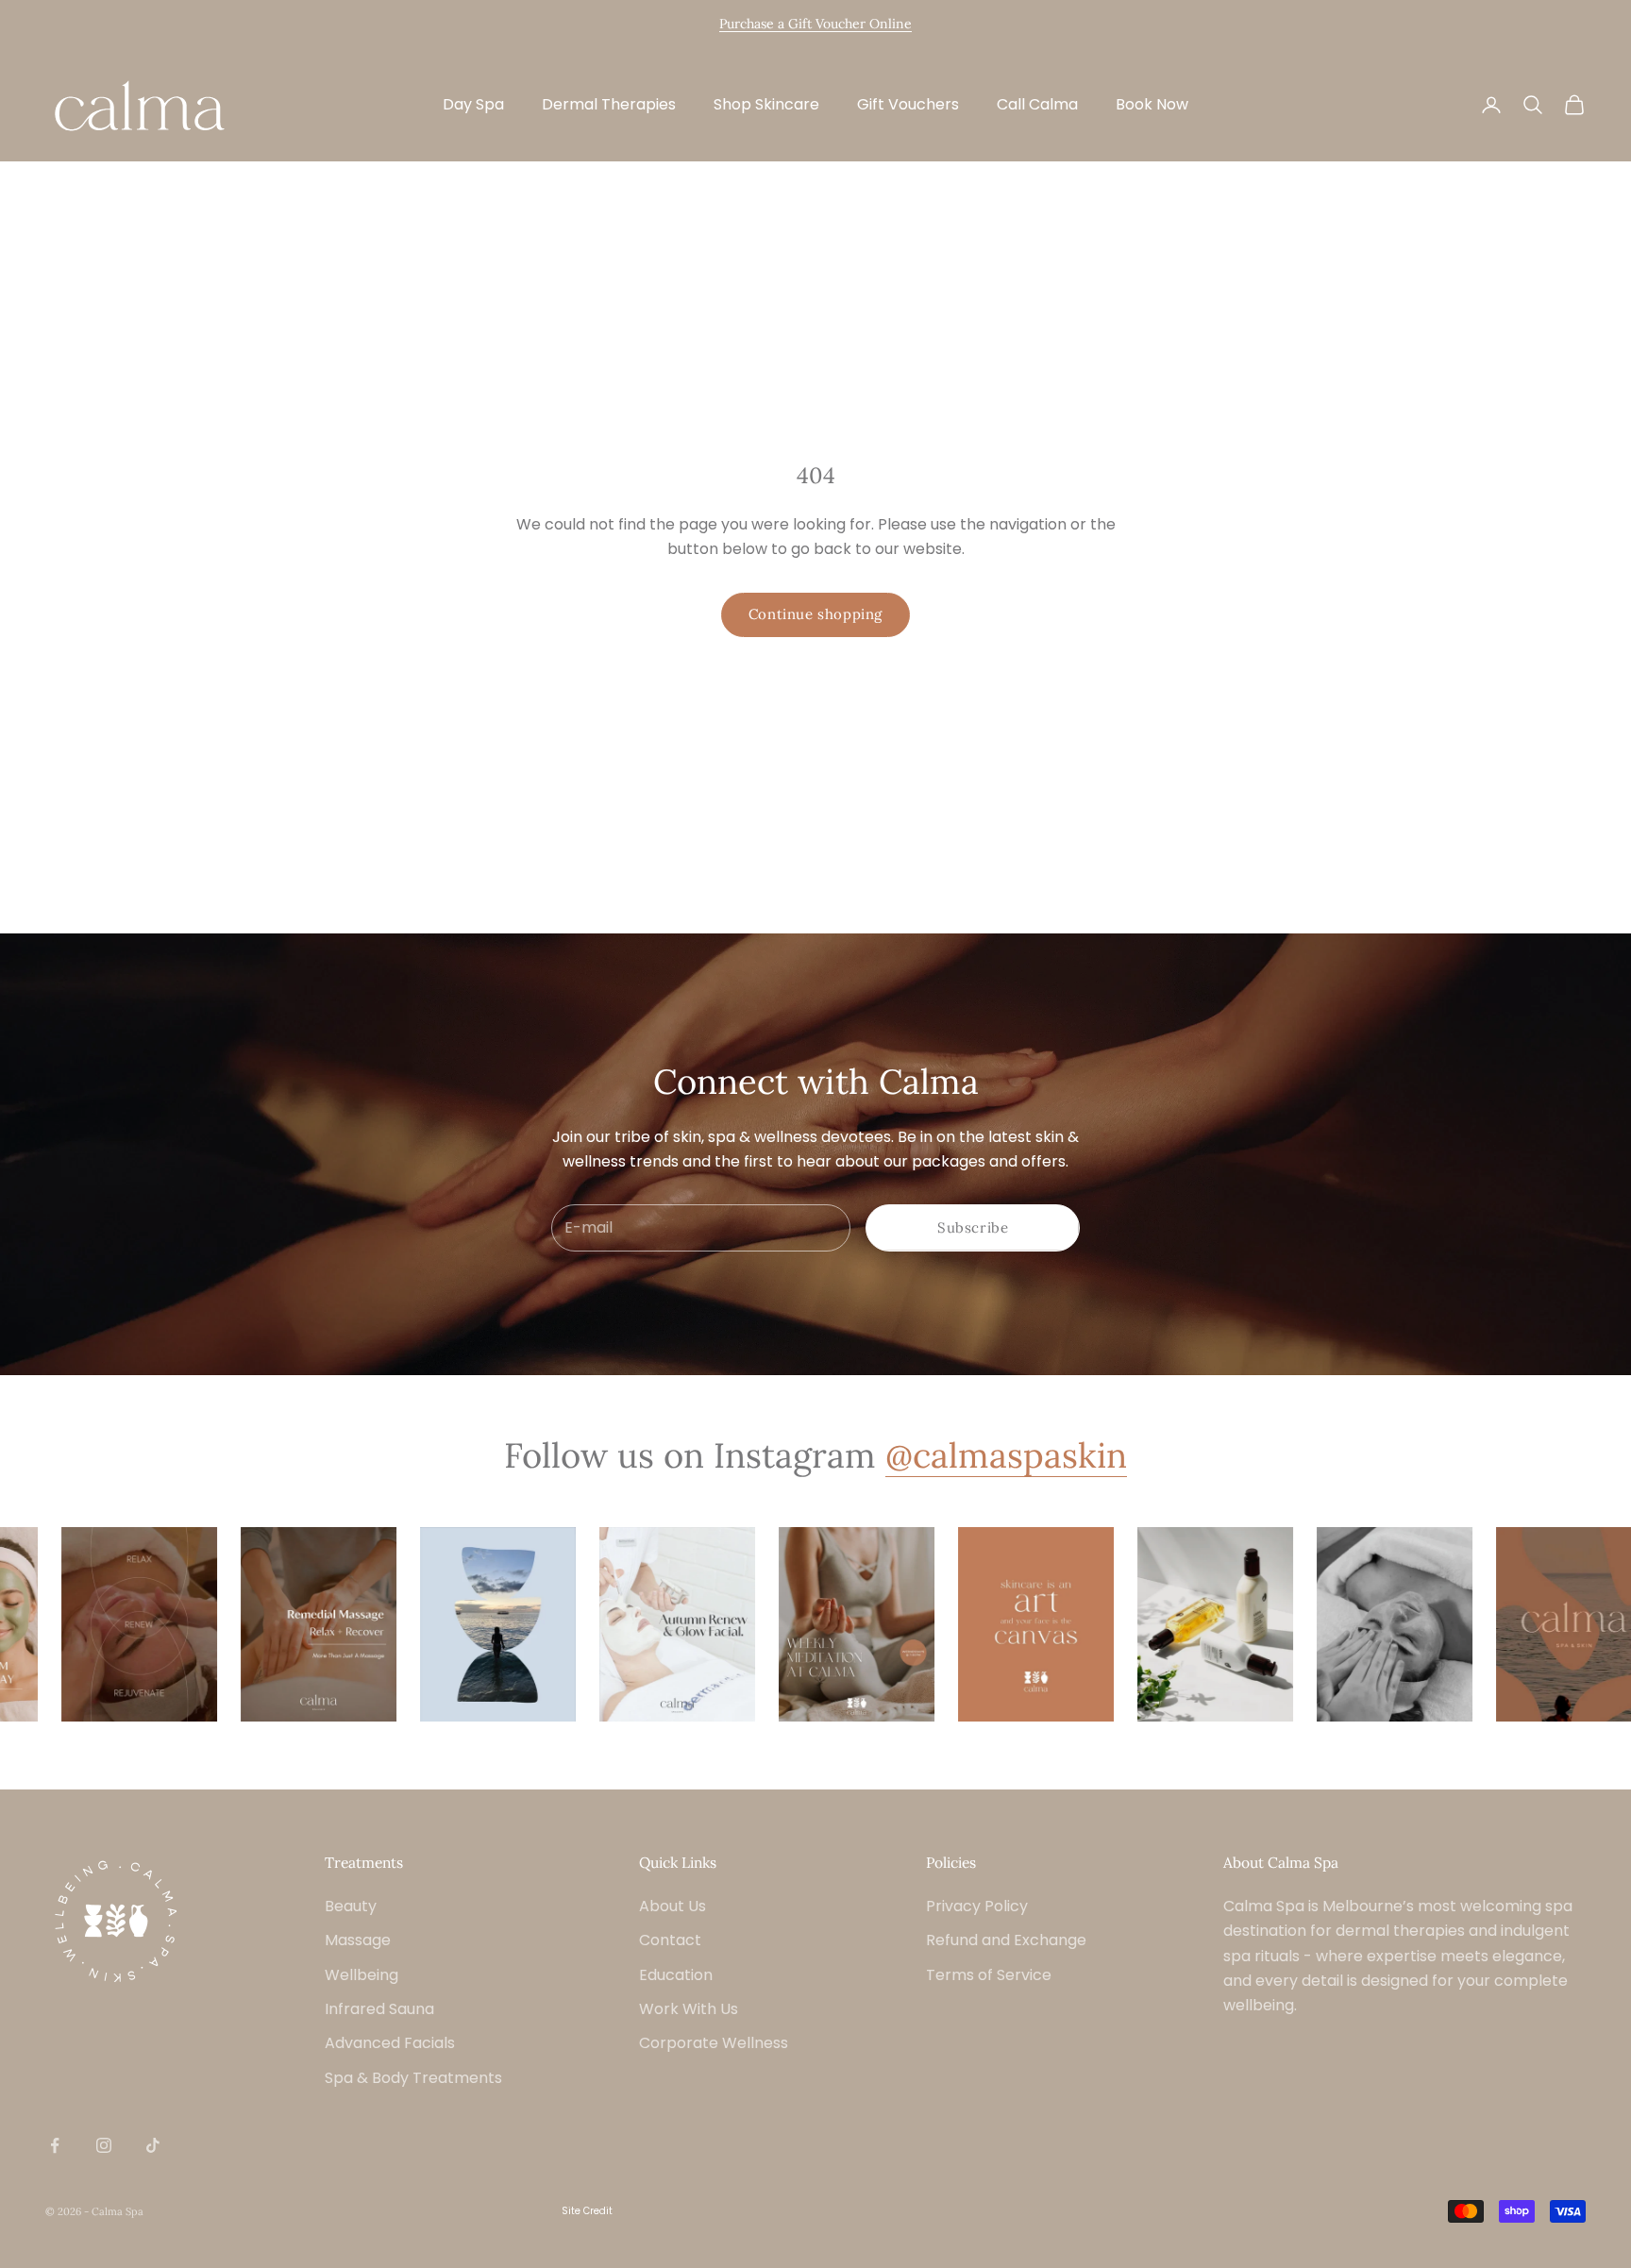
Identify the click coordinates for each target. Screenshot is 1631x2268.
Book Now (1152, 104)
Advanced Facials (390, 2043)
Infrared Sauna (379, 2009)
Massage (358, 1940)
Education (676, 1975)
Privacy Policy (977, 1906)
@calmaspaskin (1006, 1455)
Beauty (351, 1906)
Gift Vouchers (908, 104)
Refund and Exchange (1006, 1940)
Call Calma (1037, 104)
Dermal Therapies (609, 104)
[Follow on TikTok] (153, 2145)
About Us (673, 1906)
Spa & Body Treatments (413, 2078)
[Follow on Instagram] (104, 2145)
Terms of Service (989, 1975)
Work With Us (689, 2009)
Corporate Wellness (714, 2043)
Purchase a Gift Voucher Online (815, 24)
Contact (670, 1940)
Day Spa (473, 104)
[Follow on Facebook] (55, 2145)
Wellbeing (362, 1975)
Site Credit (587, 2211)
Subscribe (973, 1227)
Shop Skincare (766, 104)
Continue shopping (815, 614)
